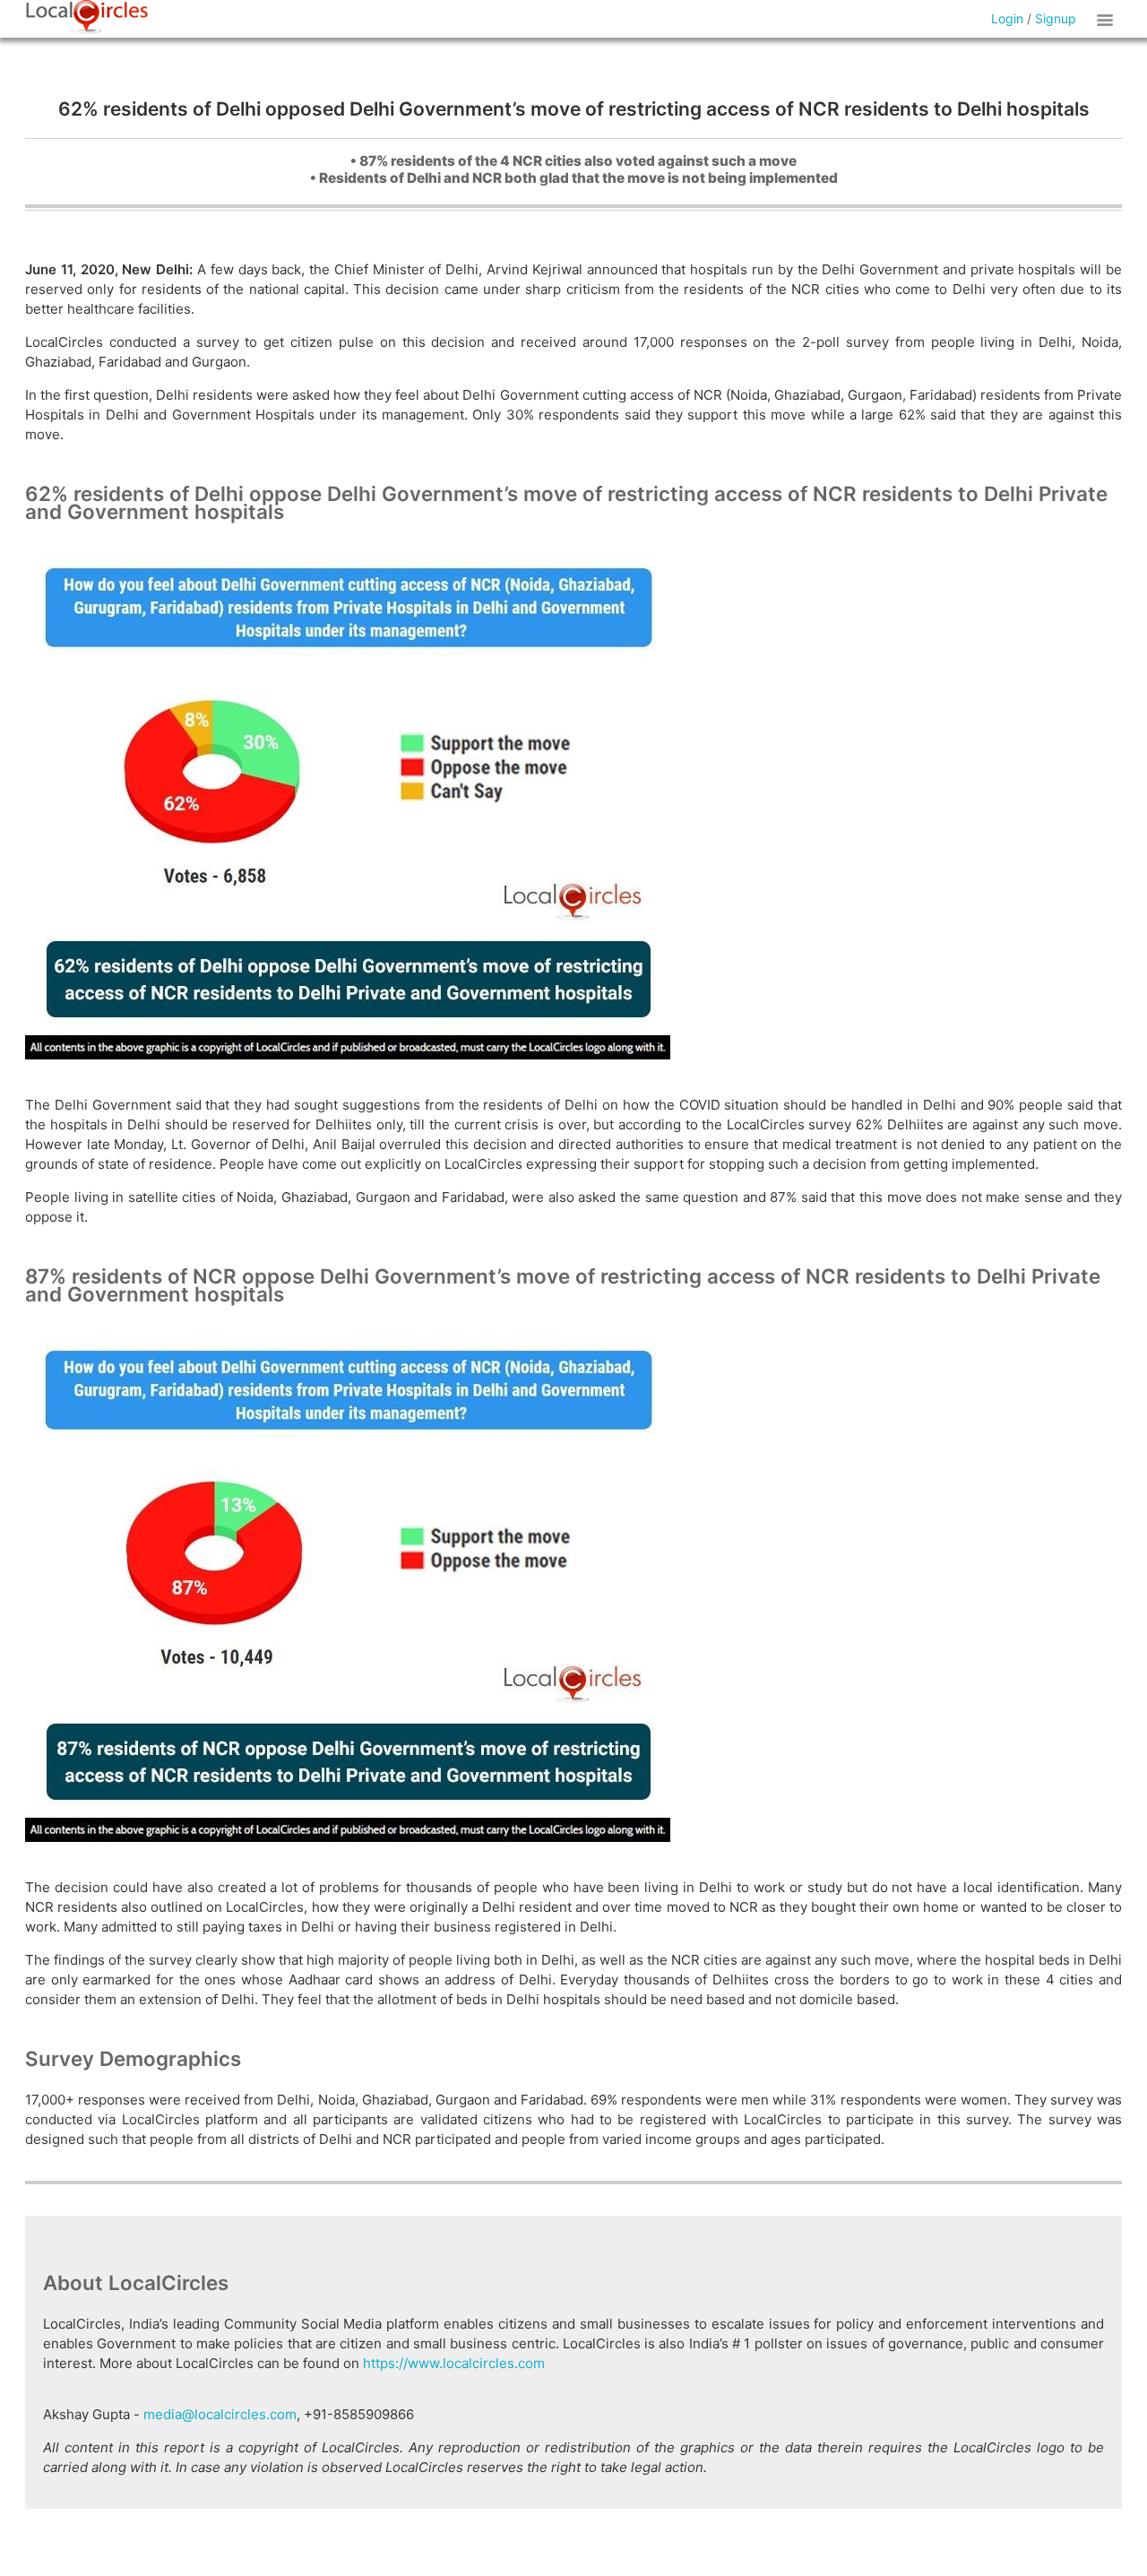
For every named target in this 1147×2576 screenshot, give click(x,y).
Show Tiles (1108, 19)
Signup (1056, 18)
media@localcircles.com (220, 2414)
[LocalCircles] (87, 17)
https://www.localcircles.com (454, 2363)
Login (1007, 18)
